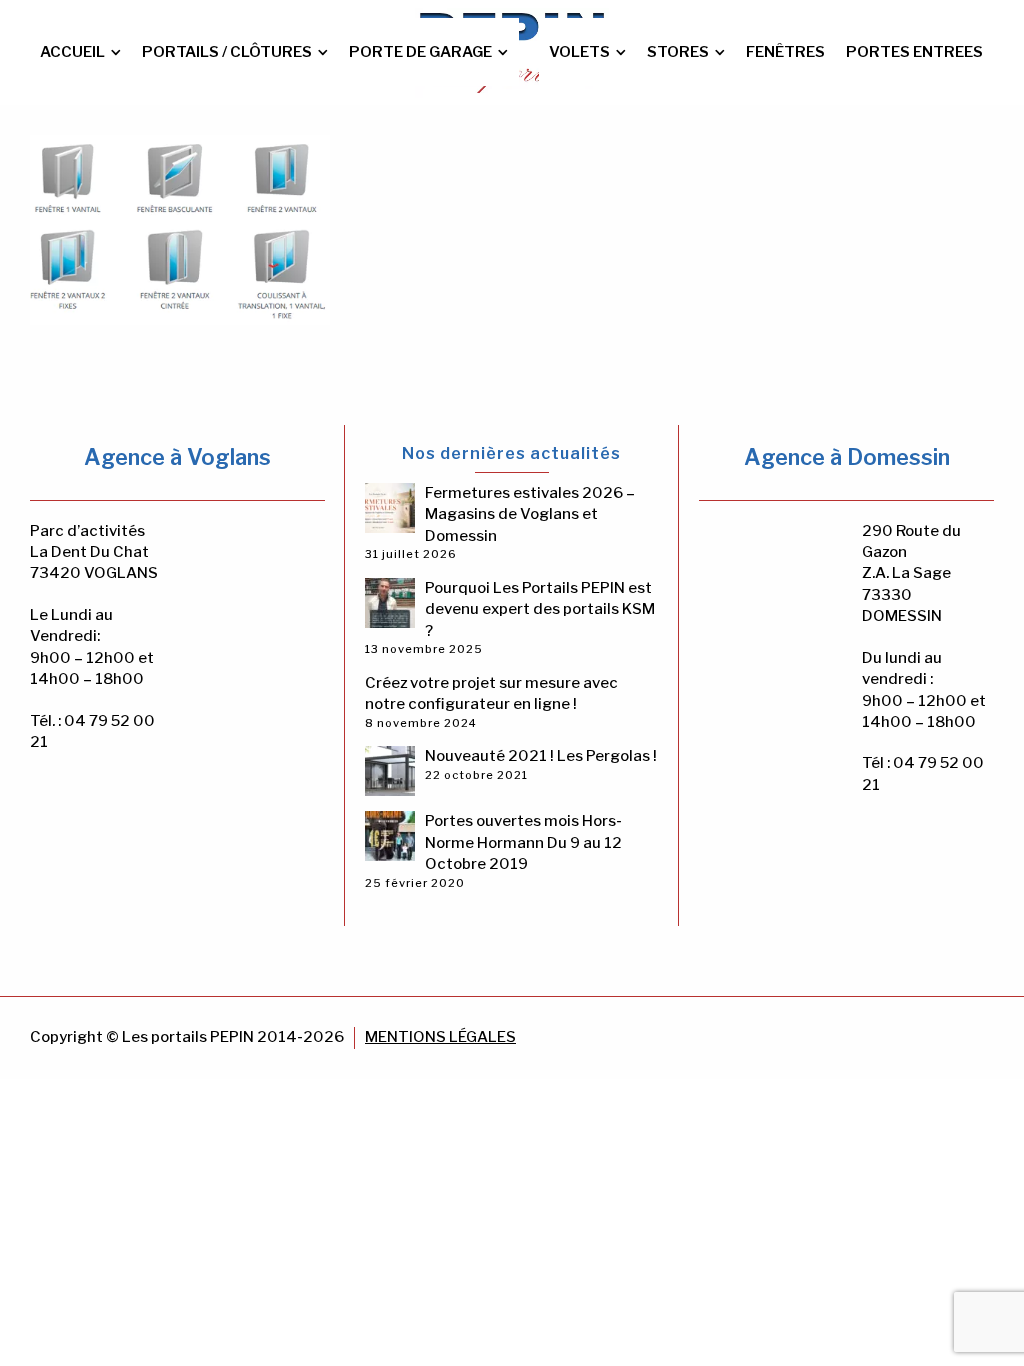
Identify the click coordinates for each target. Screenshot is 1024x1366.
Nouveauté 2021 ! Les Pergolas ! (541, 756)
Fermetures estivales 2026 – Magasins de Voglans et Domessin (530, 514)
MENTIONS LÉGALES (440, 1037)
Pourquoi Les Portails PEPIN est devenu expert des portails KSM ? (540, 609)
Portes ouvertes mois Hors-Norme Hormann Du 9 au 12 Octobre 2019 (523, 842)
